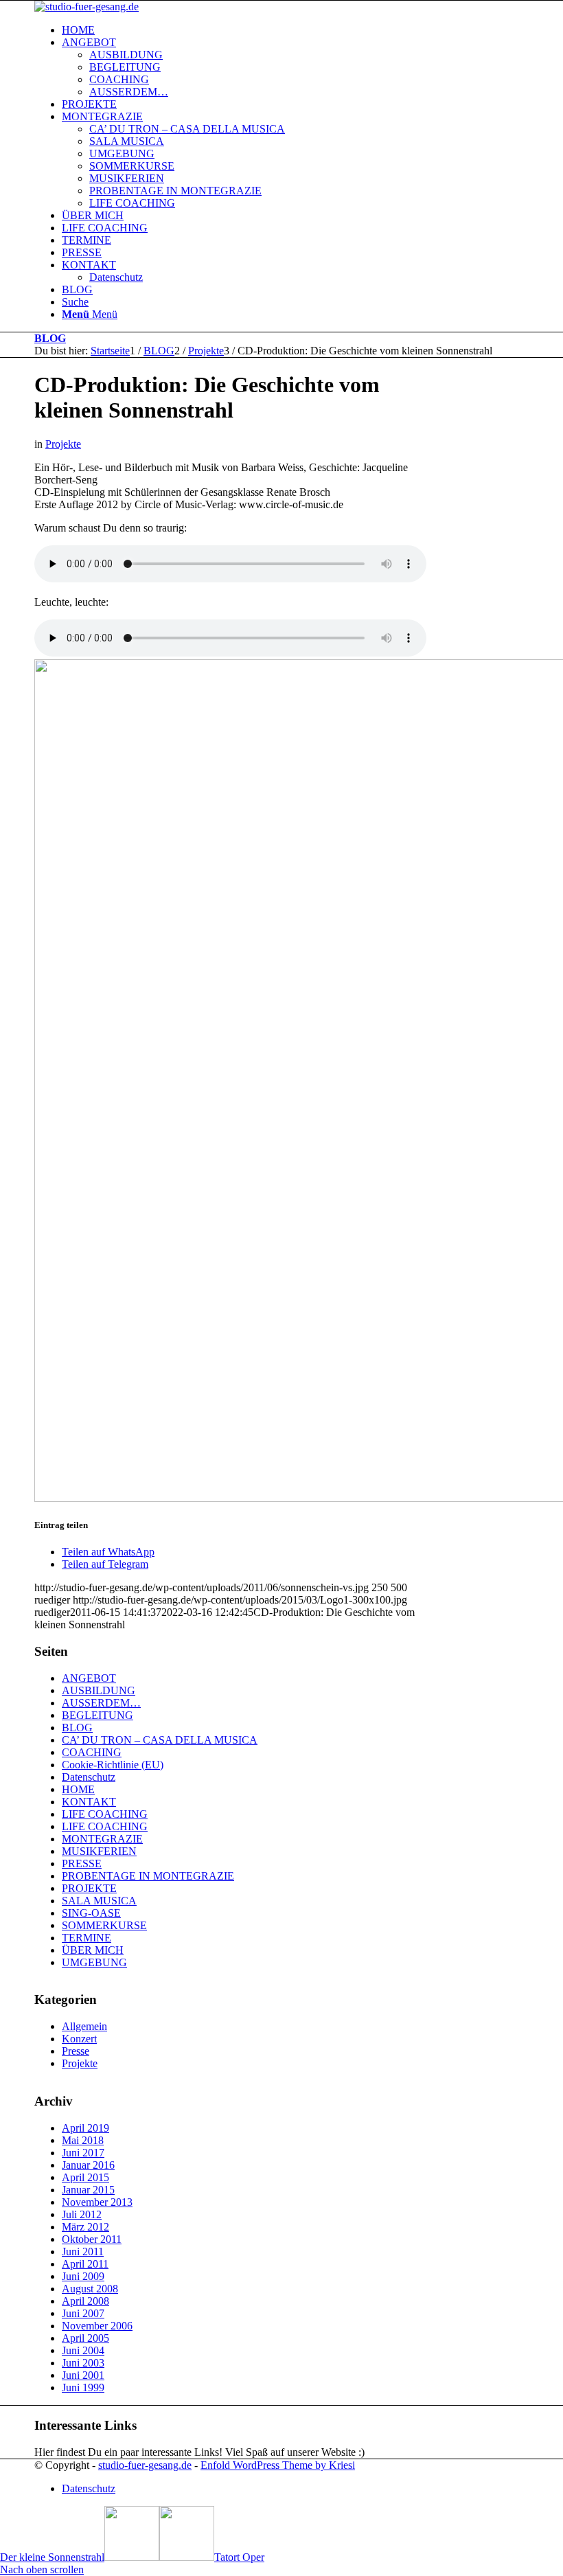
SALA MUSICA (99, 1901)
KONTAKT (89, 1802)
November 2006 (97, 2326)
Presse (76, 2051)
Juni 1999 (83, 2387)
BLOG (50, 338)
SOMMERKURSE (104, 1925)
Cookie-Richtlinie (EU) (113, 1765)
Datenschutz (89, 1777)
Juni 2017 (83, 2153)
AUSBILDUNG (99, 1690)
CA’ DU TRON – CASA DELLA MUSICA (160, 1740)
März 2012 (85, 2227)
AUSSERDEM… (101, 1703)
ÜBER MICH (93, 1950)
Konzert (79, 2039)
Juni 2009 (83, 2276)
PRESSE (82, 1863)
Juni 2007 (83, 2313)
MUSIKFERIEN (99, 1851)
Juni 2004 (83, 2350)
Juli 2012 (82, 2214)
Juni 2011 (83, 2252)
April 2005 (85, 2338)
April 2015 (85, 2177)
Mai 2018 (83, 2140)
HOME (78, 1789)
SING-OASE (91, 1913)
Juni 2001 (83, 2375)
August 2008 (90, 2289)
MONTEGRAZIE (102, 1839)
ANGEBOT (89, 1678)
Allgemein (84, 2026)
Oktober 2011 (92, 2239)
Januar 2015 (88, 2190)
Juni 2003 (83, 2363)
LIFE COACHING (105, 1814)
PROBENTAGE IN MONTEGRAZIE (148, 1876)
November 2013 (97, 2202)
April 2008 (85, 2301)
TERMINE (87, 1938)
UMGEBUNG (94, 1962)
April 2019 (85, 2128)
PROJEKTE (89, 1888)
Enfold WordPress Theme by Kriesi (278, 2465)
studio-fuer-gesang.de (145, 2465)
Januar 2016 (88, 2165)
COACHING (92, 1752)
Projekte (63, 444)
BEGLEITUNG (97, 1715)
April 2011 (85, 2264)
